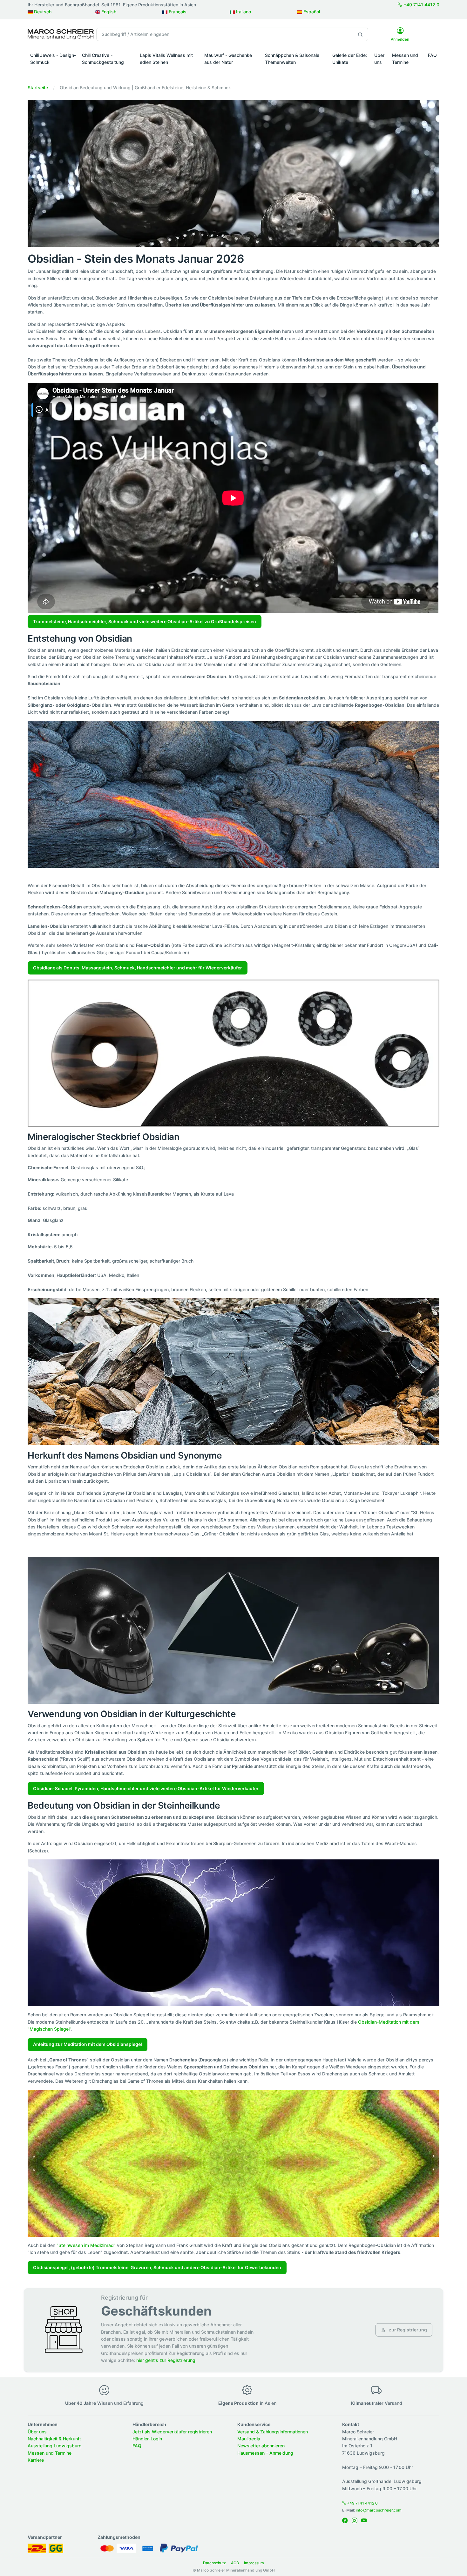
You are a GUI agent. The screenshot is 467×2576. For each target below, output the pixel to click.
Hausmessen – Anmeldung (265, 2453)
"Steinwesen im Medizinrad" (86, 2245)
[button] (54, 71)
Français (177, 12)
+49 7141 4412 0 (421, 5)
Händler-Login (147, 2439)
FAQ (432, 55)
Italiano (243, 12)
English (108, 12)
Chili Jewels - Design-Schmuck (53, 59)
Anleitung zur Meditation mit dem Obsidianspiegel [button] (88, 2044)
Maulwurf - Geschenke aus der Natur (228, 59)
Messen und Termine (405, 59)
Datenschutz (214, 2563)
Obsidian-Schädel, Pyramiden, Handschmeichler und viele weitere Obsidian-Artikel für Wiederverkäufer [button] (146, 1788)
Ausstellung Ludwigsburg (55, 2446)
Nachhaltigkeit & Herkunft (54, 2439)
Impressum (254, 2563)
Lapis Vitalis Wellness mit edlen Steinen (166, 59)
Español (311, 12)
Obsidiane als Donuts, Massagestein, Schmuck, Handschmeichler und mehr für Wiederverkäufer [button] (138, 968)
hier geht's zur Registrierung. (166, 2360)
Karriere (36, 2460)
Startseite (38, 88)
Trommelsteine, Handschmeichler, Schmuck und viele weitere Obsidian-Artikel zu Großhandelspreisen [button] (145, 621)
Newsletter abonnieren (261, 2446)
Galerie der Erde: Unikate (350, 59)
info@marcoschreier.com (379, 2510)
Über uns (379, 59)
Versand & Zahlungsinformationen (273, 2432)
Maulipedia (249, 2439)
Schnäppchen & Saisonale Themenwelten (292, 59)
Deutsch (42, 12)
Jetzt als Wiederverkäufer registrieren (172, 2432)
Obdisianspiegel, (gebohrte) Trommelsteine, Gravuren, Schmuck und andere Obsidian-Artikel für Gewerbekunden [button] (157, 2267)
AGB (235, 2563)
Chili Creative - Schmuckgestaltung (103, 59)
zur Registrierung (407, 2330)
